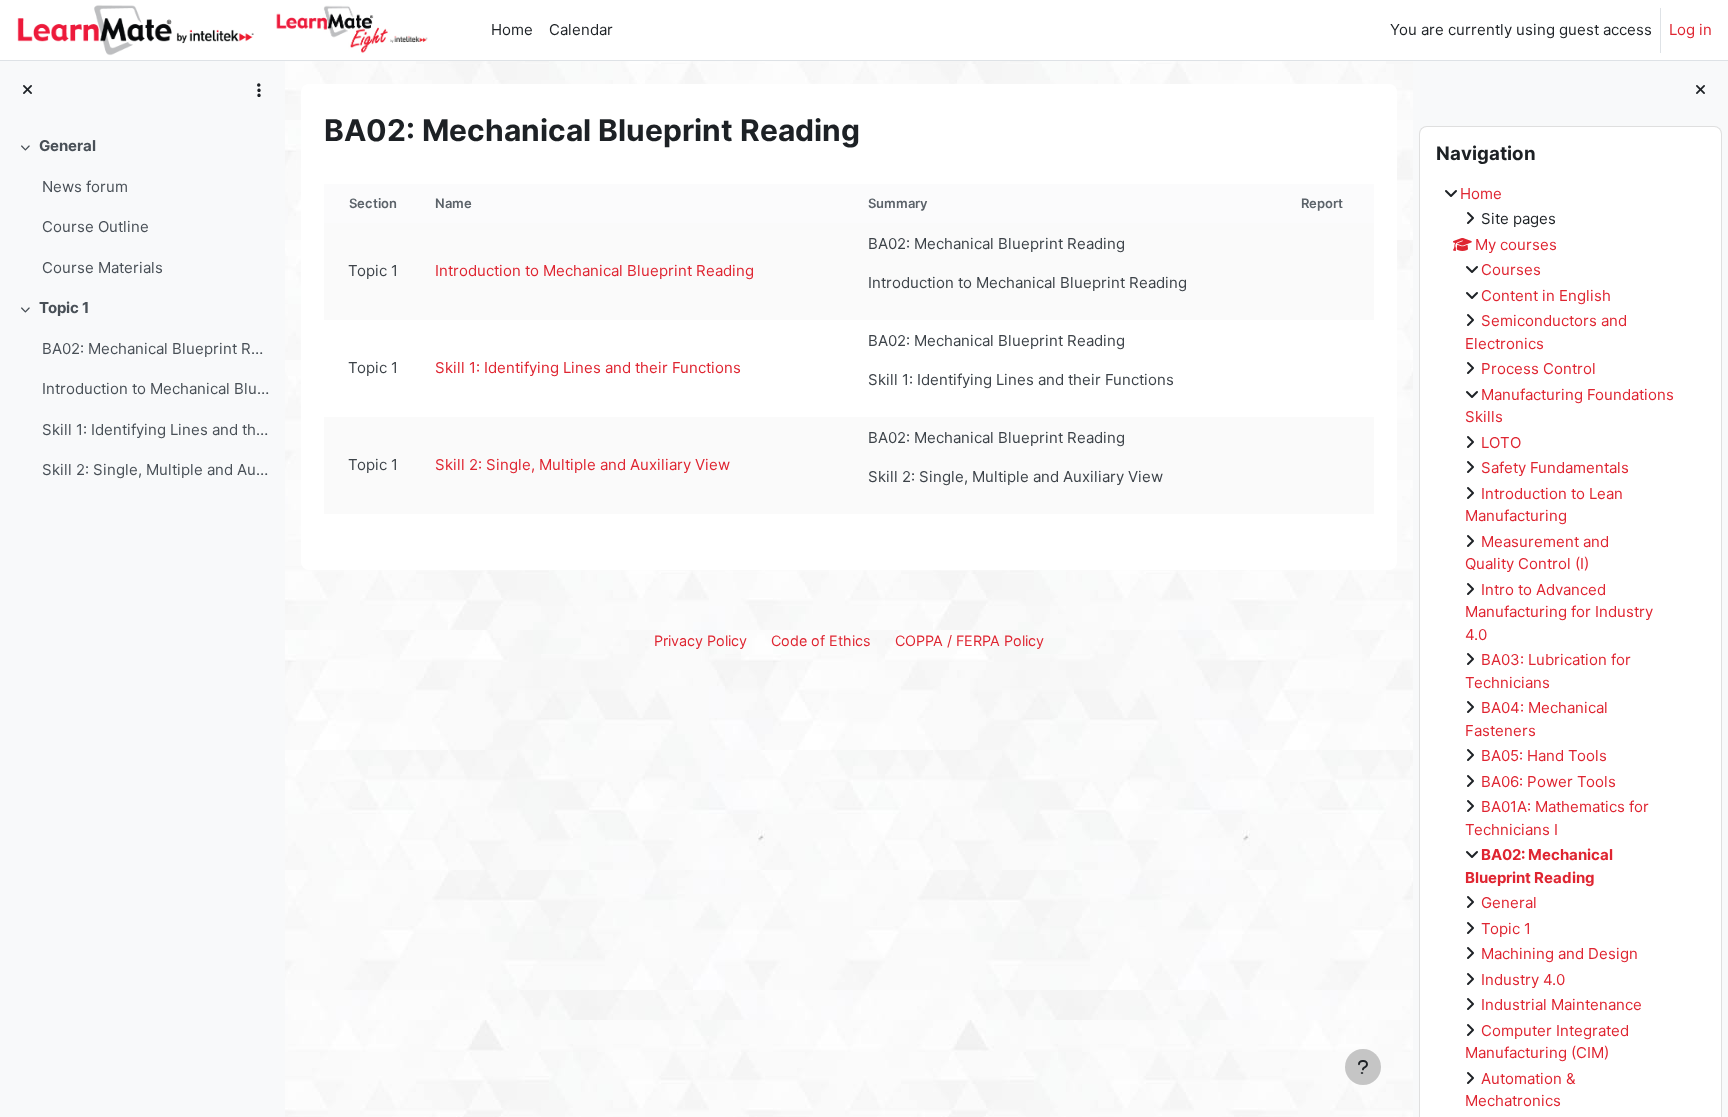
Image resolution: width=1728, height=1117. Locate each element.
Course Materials (102, 267)
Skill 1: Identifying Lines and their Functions (155, 429)
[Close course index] (27, 90)
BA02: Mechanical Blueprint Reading (155, 348)
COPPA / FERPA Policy (969, 640)
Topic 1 (64, 307)
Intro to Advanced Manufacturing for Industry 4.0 (1559, 612)
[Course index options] (259, 90)
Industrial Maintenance (1561, 1004)
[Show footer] (1363, 1067)
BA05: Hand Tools (1544, 755)
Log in (1690, 29)
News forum (85, 186)
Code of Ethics (821, 640)
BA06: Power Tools (1548, 781)
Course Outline (95, 226)
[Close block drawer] (1700, 90)
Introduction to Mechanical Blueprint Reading (155, 388)
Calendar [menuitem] (581, 29)
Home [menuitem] (512, 29)
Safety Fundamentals (1555, 467)
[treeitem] (142, 207)
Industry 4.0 (1523, 979)
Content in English (1546, 295)
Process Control (1538, 368)
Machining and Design (1559, 953)
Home (1481, 193)
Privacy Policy (700, 640)
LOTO (1501, 442)
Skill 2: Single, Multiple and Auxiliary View (155, 469)
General (67, 145)
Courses (1511, 269)
